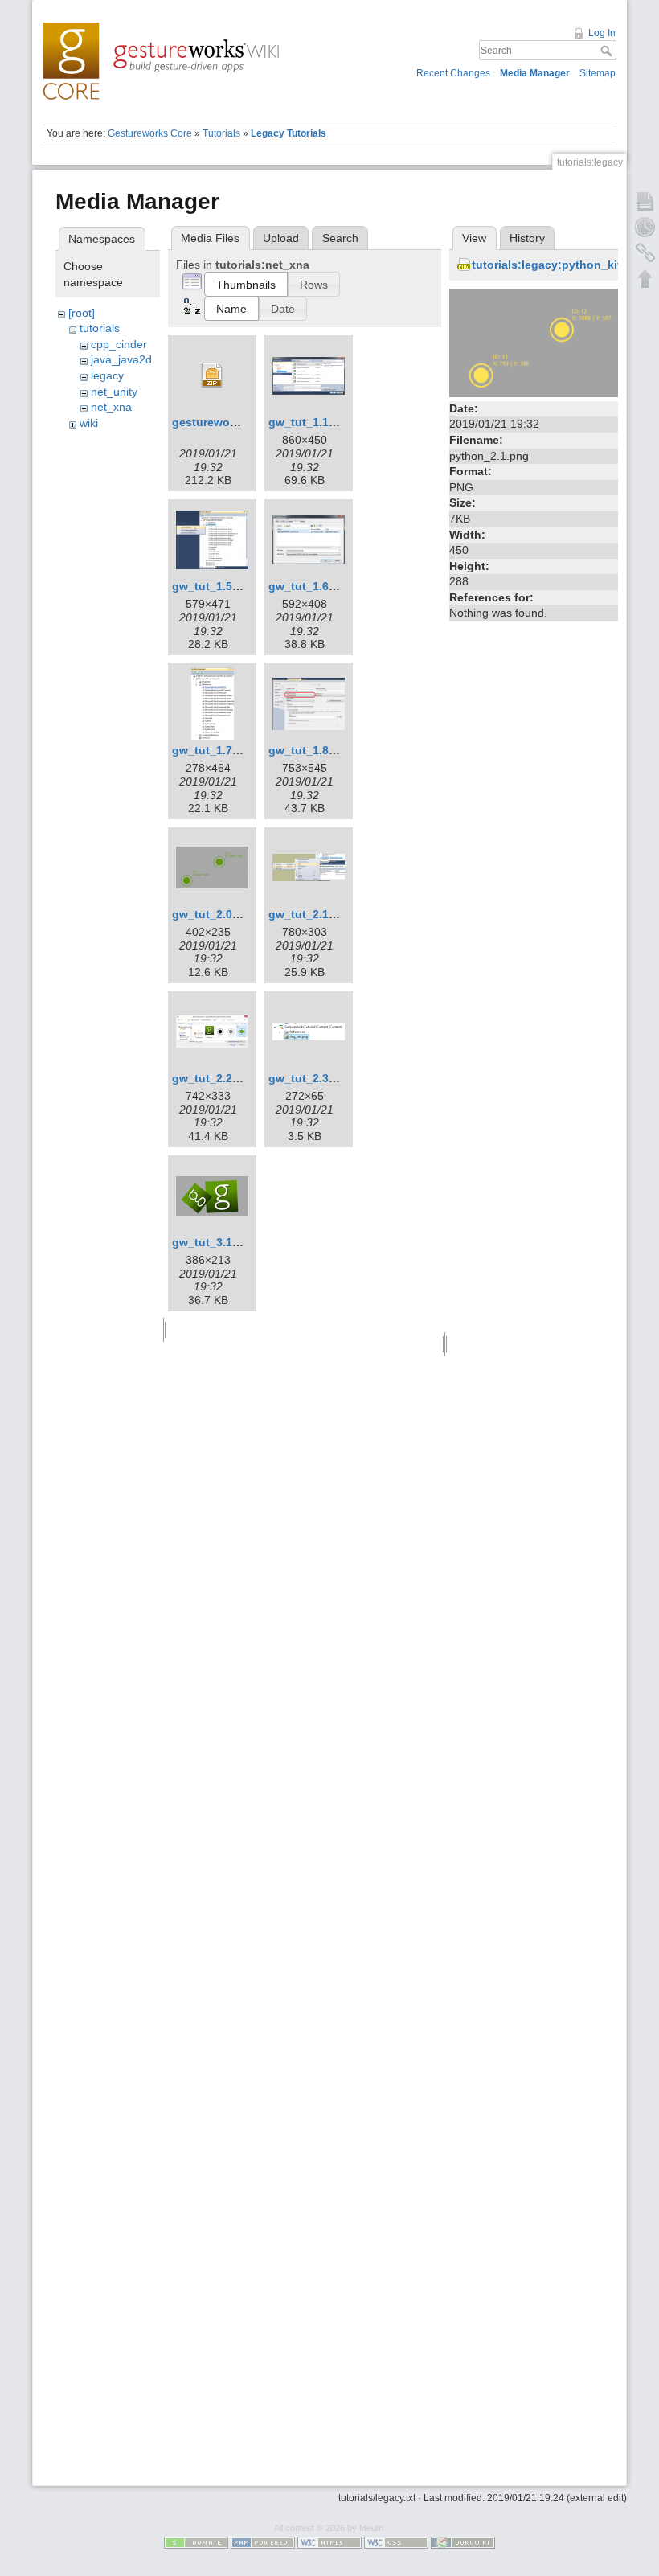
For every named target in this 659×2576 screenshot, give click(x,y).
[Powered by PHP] (263, 2541)
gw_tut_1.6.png (311, 586)
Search (608, 51)
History (527, 238)
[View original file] (534, 342)
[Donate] (196, 2541)
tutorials (100, 328)
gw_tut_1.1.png (311, 422)
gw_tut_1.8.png (311, 750)
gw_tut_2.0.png (215, 914)
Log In (602, 33)
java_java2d (121, 359)
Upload (281, 238)
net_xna (111, 407)
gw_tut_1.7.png (215, 750)
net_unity (114, 392)
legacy (107, 375)
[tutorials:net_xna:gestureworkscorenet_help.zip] (212, 375)
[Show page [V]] (645, 201)
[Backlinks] (645, 252)
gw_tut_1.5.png (215, 586)
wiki (89, 423)
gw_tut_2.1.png (311, 914)
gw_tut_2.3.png (311, 1078)
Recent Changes (453, 73)
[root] (82, 313)
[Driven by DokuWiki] (463, 2541)
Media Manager (535, 73)
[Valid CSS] (396, 2541)
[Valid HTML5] (329, 2541)
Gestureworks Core (150, 133)
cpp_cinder (119, 344)
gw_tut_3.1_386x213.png (240, 1242)
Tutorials (221, 133)
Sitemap (598, 73)
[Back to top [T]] (645, 278)
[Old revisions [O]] (645, 227)
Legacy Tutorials (289, 133)
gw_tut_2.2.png (215, 1078)
